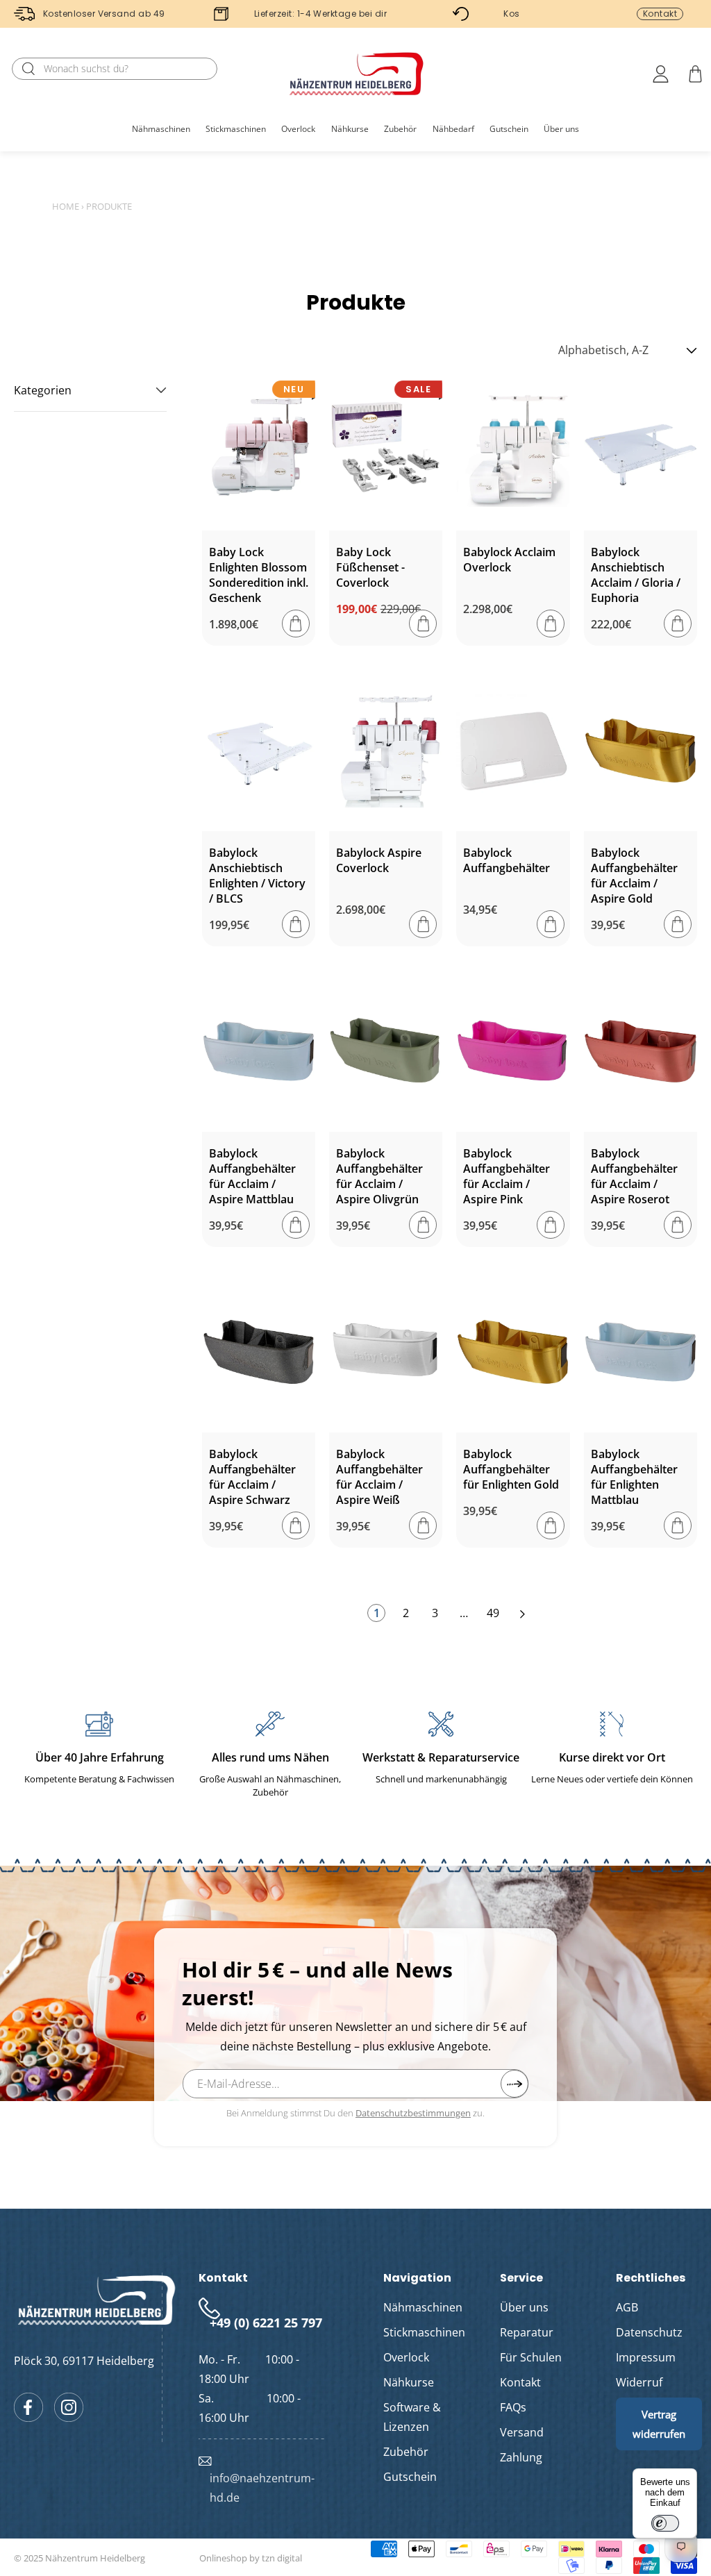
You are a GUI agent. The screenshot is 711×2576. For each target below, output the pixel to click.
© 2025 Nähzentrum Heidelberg (80, 2558)
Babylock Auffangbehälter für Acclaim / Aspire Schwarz (252, 1477)
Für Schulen (531, 2357)
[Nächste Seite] (522, 1613)
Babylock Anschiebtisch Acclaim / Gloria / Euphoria (636, 575)
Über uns (524, 2307)
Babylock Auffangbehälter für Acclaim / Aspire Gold (634, 876)
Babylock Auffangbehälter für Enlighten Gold (511, 1469)
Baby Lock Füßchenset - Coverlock (370, 567)
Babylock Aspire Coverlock (379, 860)
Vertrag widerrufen (659, 2424)
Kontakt (660, 14)
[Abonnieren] (515, 2084)
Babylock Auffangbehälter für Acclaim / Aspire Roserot (634, 1176)
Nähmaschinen (423, 2307)
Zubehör (406, 2452)
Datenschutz (649, 2332)
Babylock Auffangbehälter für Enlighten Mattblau (634, 1477)
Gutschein (410, 2477)
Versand (522, 2432)
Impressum (646, 2357)
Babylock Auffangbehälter (507, 860)
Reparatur (527, 2332)
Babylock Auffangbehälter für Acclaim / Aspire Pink (507, 1176)
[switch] (665, 2523)
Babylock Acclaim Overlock (509, 560)
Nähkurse (409, 2382)
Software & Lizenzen (412, 2417)
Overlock (406, 2357)
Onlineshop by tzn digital (251, 2558)
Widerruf (639, 2382)
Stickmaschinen (424, 2332)
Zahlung (521, 2457)
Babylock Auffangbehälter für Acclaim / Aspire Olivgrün (379, 1176)
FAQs (513, 2407)
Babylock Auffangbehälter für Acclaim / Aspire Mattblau (252, 1176)
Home (66, 206)
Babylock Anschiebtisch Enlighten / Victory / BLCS (257, 876)
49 (493, 1613)
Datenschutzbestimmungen (413, 2113)
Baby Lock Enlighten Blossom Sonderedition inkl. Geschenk (259, 575)
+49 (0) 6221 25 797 (266, 2323)
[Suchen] (28, 69)
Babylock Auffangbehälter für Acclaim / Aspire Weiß (379, 1477)
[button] (161, 129)
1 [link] (377, 1613)
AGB (627, 2307)
